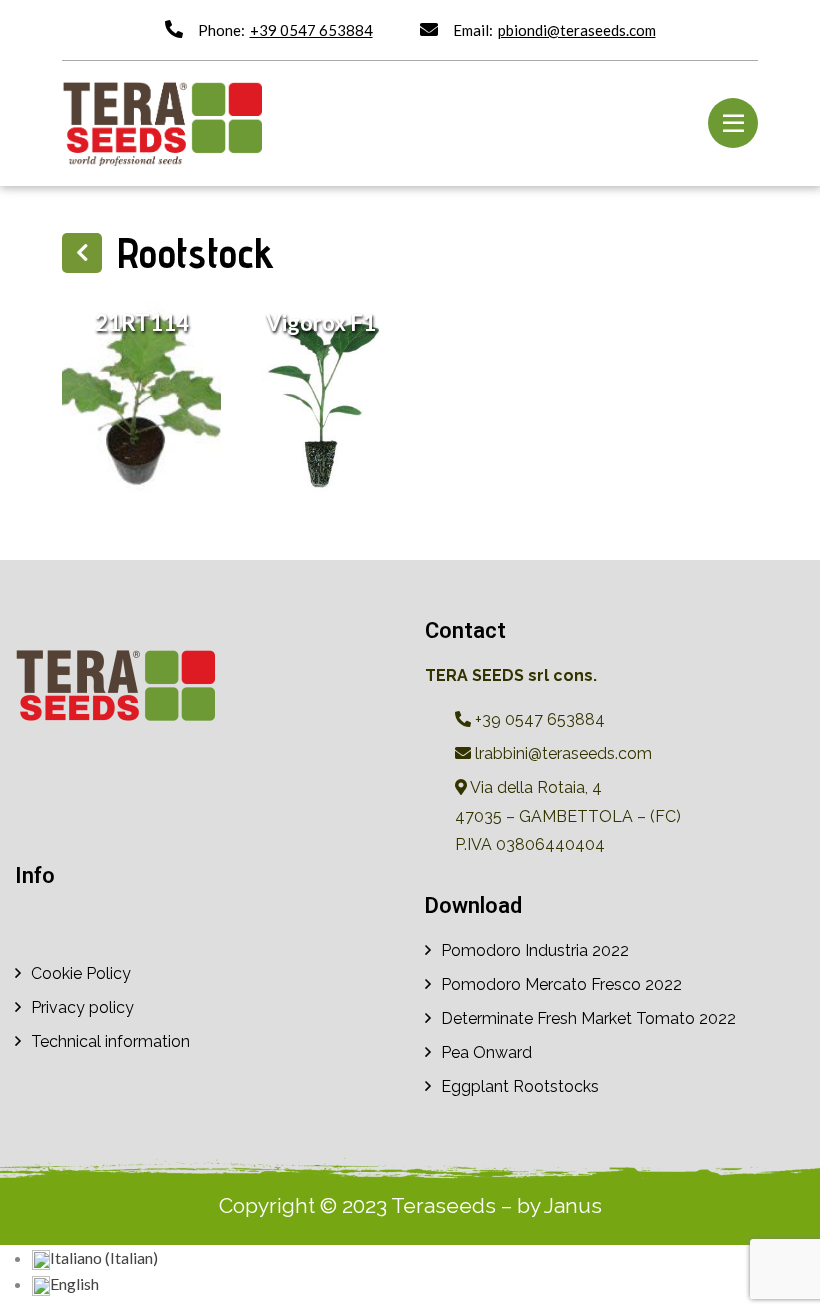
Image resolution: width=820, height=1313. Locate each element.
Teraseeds (443, 1205)
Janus (573, 1205)
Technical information (110, 1041)
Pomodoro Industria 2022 (535, 950)
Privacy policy (82, 1007)
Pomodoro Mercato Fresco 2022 (561, 984)
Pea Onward (486, 1052)
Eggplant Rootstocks (520, 1086)
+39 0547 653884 (311, 30)
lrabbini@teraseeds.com (561, 753)
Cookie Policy (81, 973)
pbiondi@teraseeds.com (577, 30)
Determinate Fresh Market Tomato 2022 (588, 1018)
